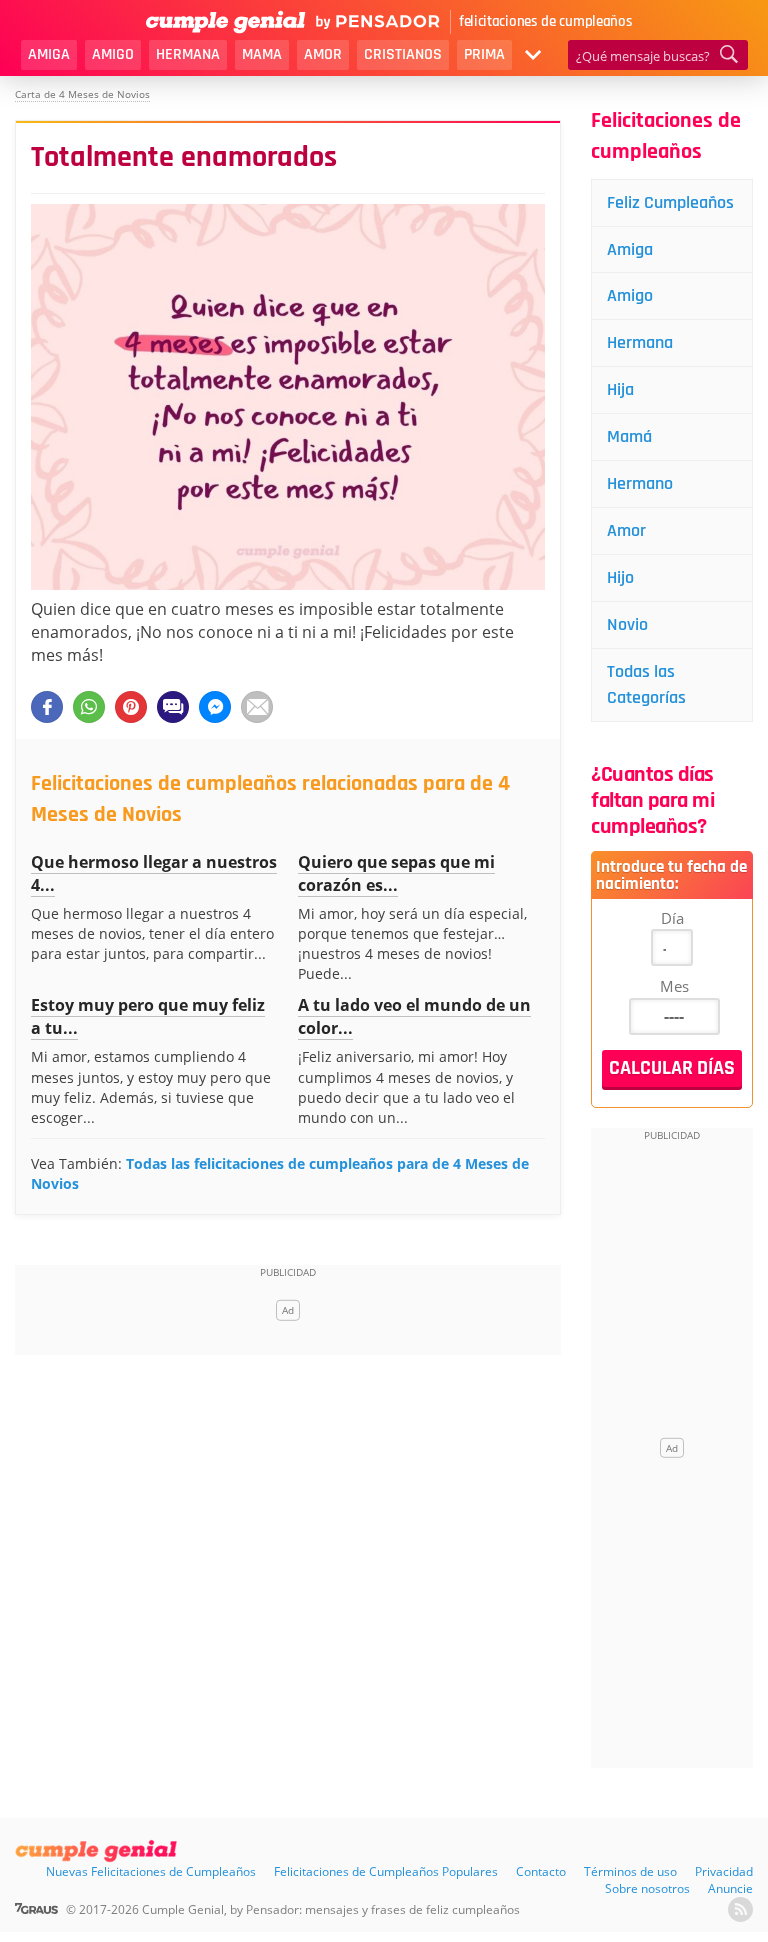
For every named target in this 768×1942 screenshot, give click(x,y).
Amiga (49, 54)
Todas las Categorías (646, 684)
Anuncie (730, 1888)
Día (672, 918)
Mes (674, 986)
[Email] (257, 707)
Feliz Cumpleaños (670, 202)
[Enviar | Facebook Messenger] (215, 707)
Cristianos (403, 54)
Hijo (620, 577)
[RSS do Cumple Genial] (740, 1909)
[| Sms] (173, 707)
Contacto (541, 1871)
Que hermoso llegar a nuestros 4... (154, 873)
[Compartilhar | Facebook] (47, 707)
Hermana (188, 54)
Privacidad (724, 1871)
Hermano (640, 483)
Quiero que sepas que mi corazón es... (396, 873)
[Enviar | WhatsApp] (89, 707)
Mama (262, 54)
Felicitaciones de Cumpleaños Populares (386, 1871)
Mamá (629, 436)
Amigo (113, 54)
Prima (484, 54)
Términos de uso (630, 1871)
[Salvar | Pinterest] (131, 707)
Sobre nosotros (647, 1888)
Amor (323, 54)
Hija (620, 389)
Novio (627, 624)
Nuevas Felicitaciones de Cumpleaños (151, 1871)
